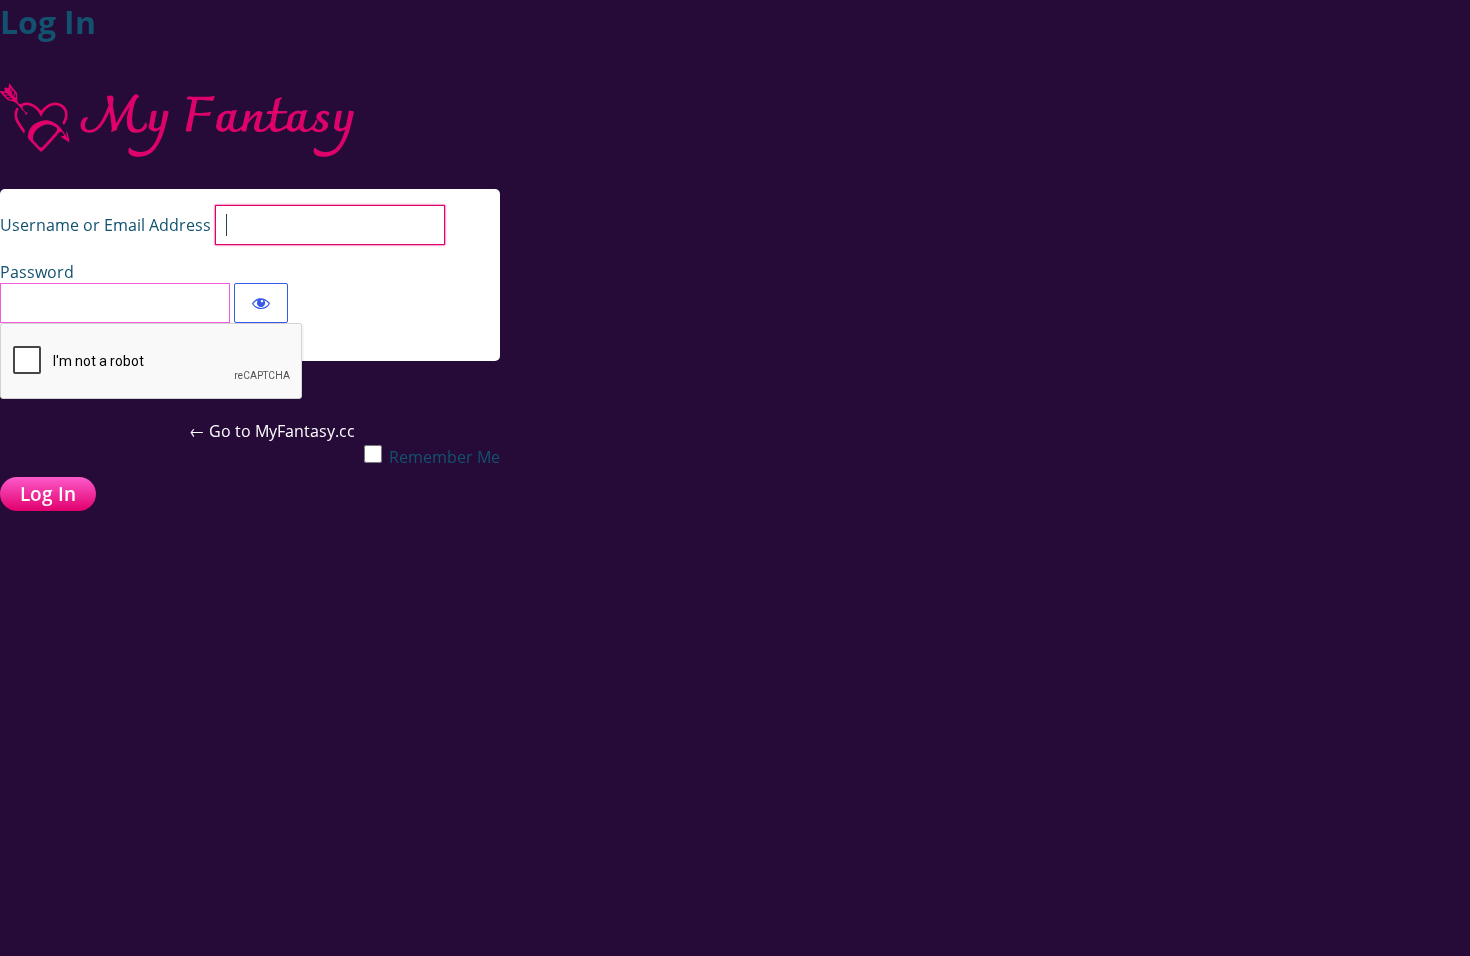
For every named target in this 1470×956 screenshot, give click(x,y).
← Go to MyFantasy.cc (272, 431)
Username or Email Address (105, 225)
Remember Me (444, 457)
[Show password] (261, 303)
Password (37, 272)
